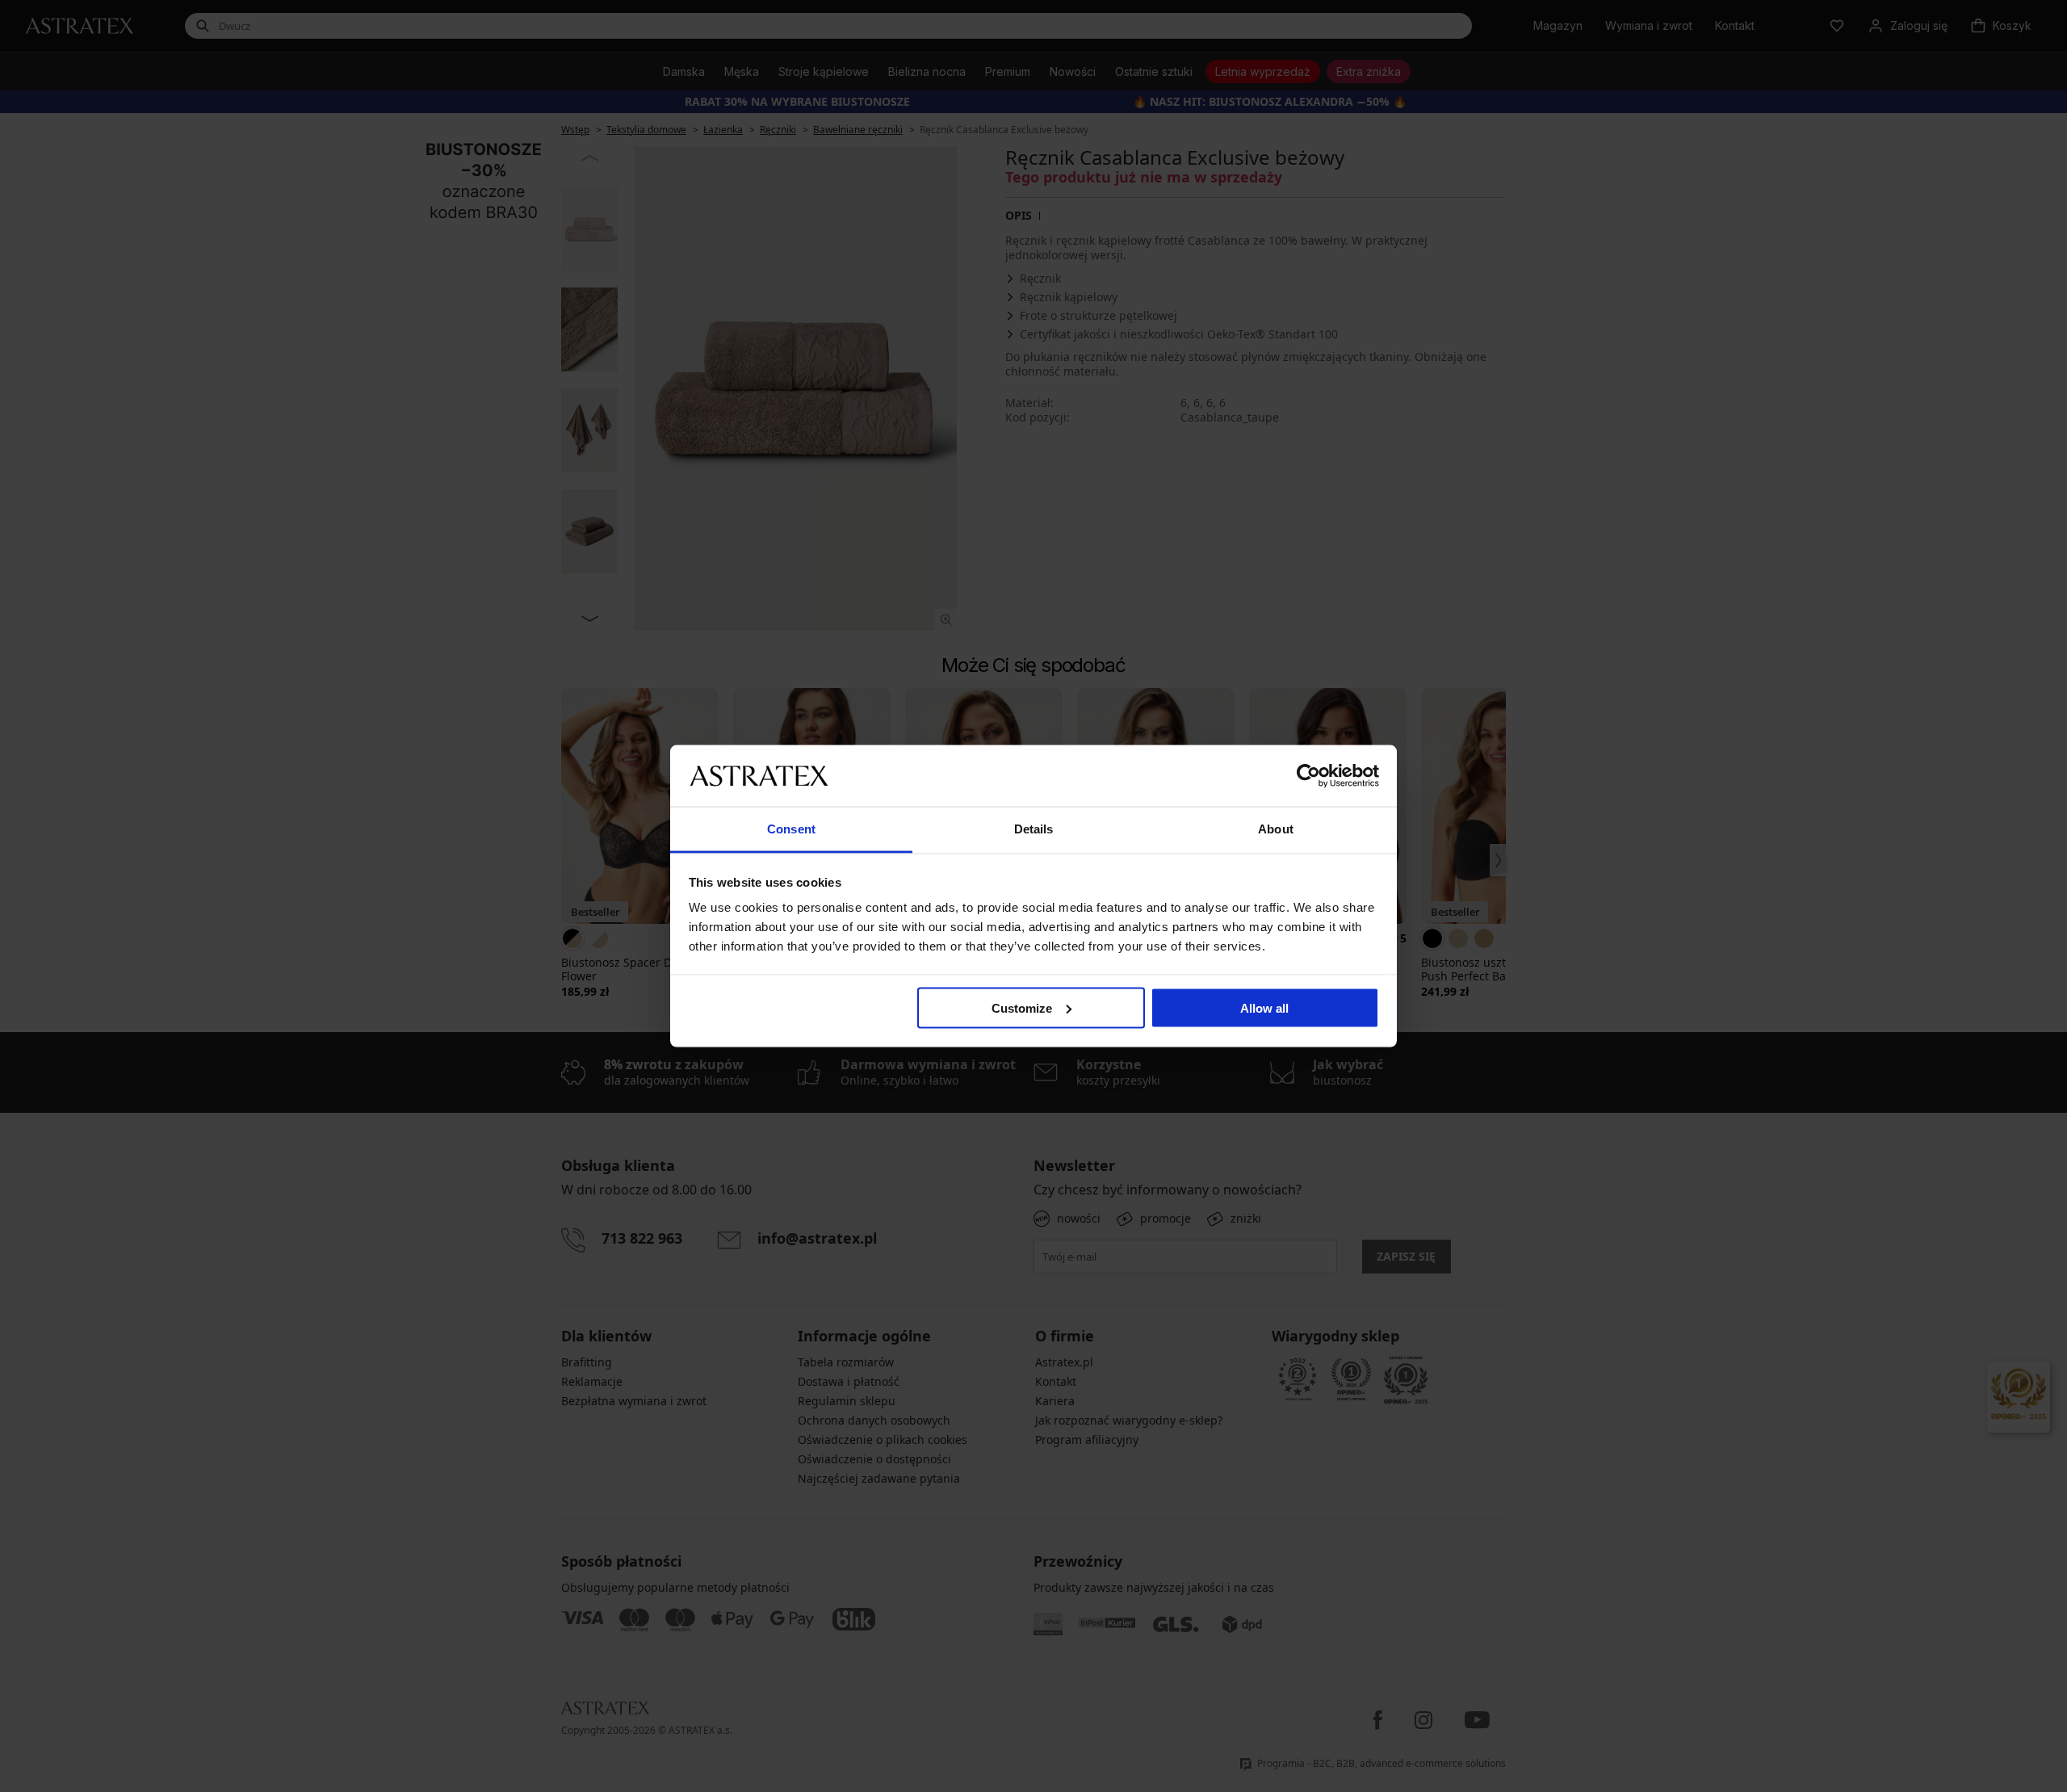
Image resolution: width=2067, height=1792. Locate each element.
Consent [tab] (791, 829)
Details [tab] (1034, 829)
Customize (1022, 1007)
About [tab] (1276, 829)
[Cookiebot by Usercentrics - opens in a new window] (1308, 775)
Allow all (1264, 1007)
